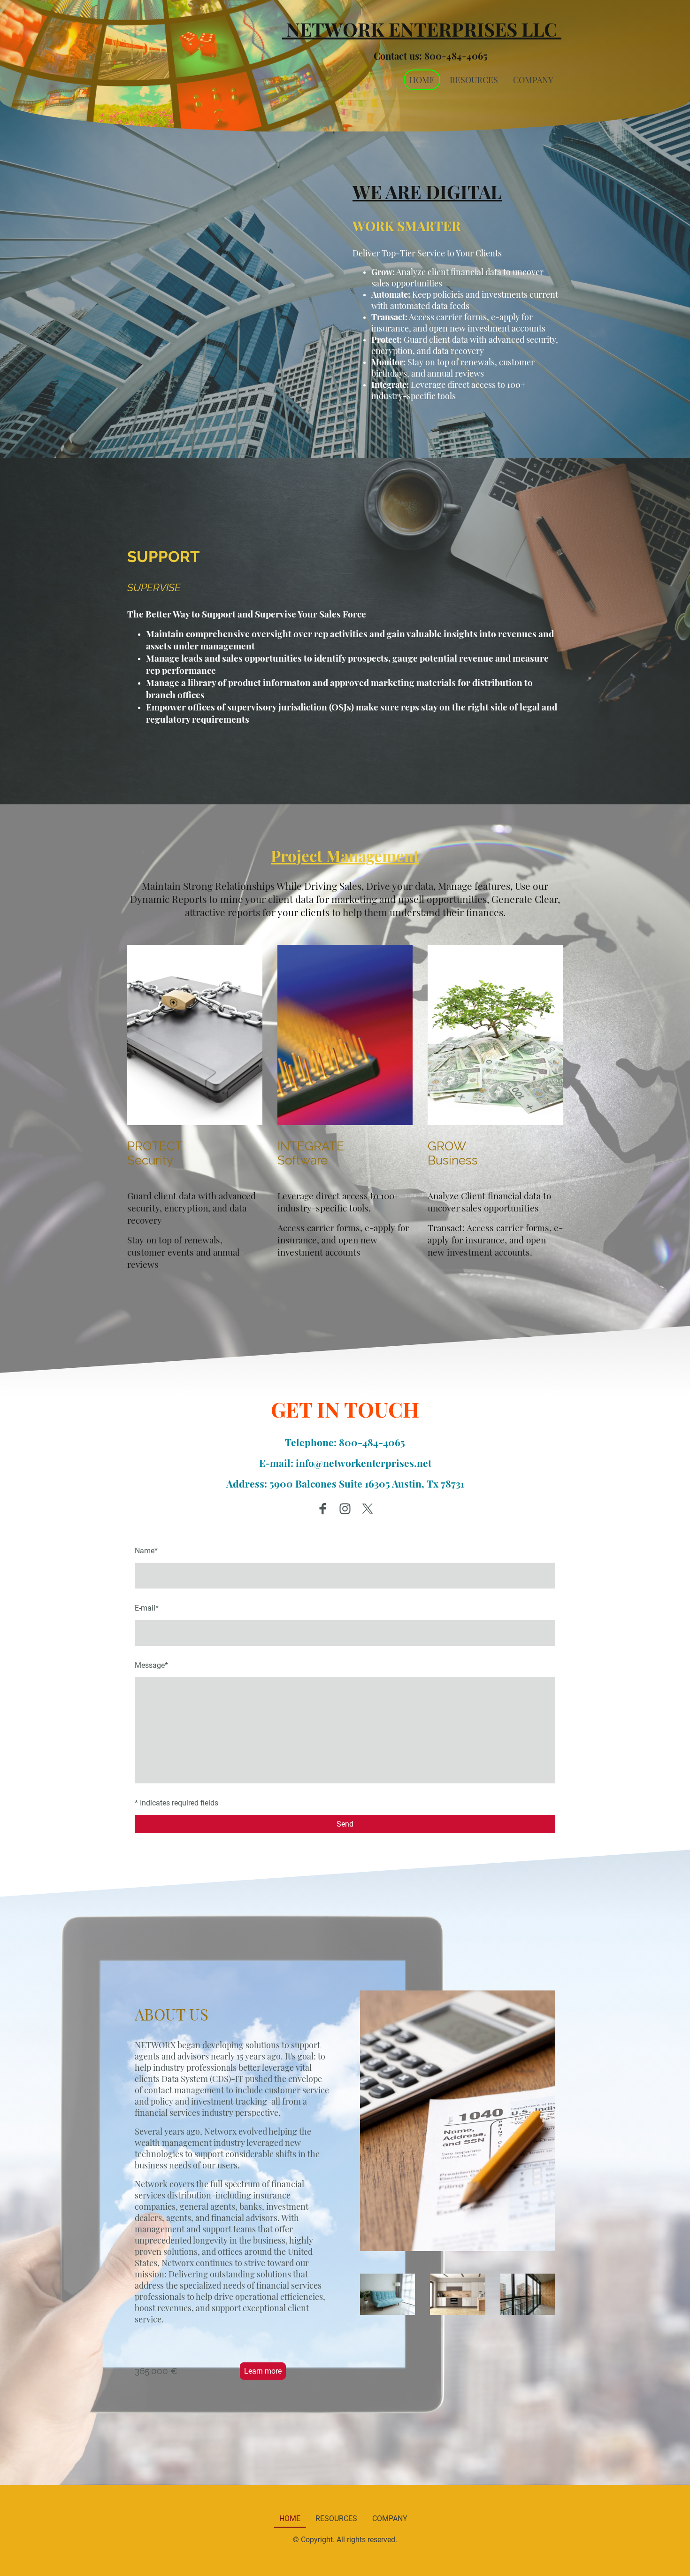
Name (146, 1551)
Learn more (263, 2371)
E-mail (147, 1608)
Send (345, 1824)
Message (151, 1665)
